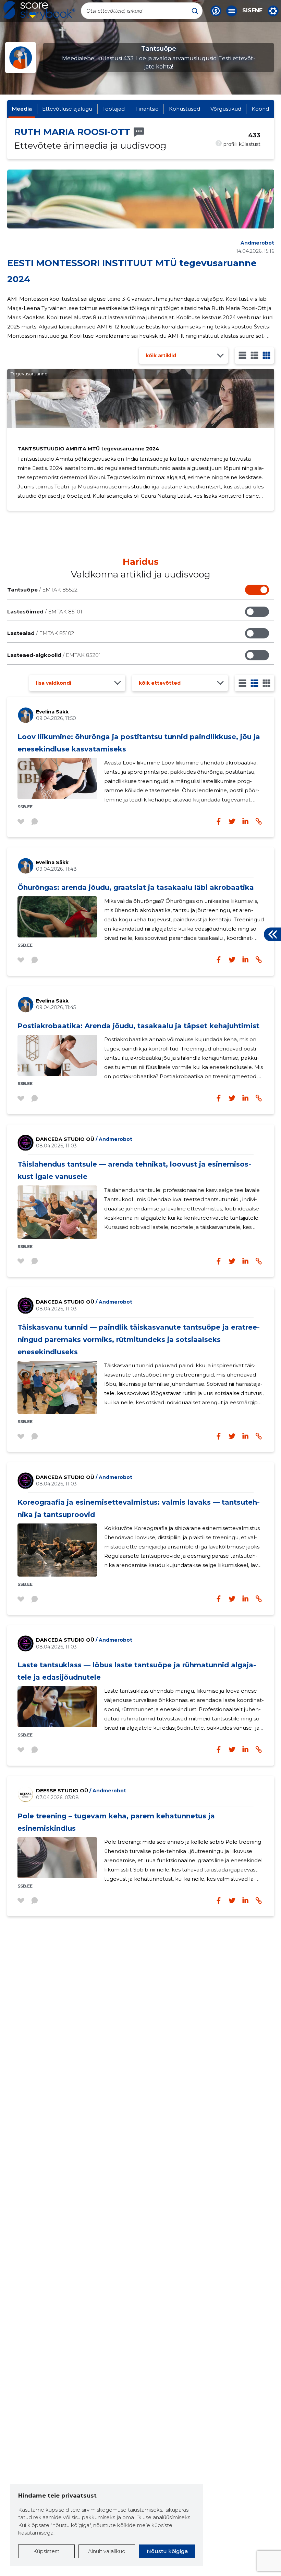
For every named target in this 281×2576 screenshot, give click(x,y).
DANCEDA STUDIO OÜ (84, 1139)
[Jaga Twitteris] (232, 821)
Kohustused (185, 109)
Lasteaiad (41, 633)
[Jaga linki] (259, 821)
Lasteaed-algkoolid (54, 655)
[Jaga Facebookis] (219, 821)
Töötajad (114, 109)
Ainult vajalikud (107, 2551)
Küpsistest (46, 2551)
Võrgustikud (226, 109)
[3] (254, 355)
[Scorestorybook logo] (39, 11)
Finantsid (147, 109)
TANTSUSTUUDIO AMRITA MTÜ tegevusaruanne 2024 (88, 449)
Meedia (22, 109)
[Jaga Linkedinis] (245, 821)
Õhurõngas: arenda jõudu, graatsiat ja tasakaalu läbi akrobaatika (136, 887)
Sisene (252, 11)
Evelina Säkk (52, 712)
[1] (242, 355)
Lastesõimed (45, 612)
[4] (266, 355)
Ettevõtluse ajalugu (67, 109)
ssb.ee (25, 807)
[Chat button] (216, 11)
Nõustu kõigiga (167, 2551)
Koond (260, 109)
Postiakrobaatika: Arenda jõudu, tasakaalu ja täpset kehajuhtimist (138, 1026)
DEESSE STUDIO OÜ (81, 1791)
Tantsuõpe (42, 590)
